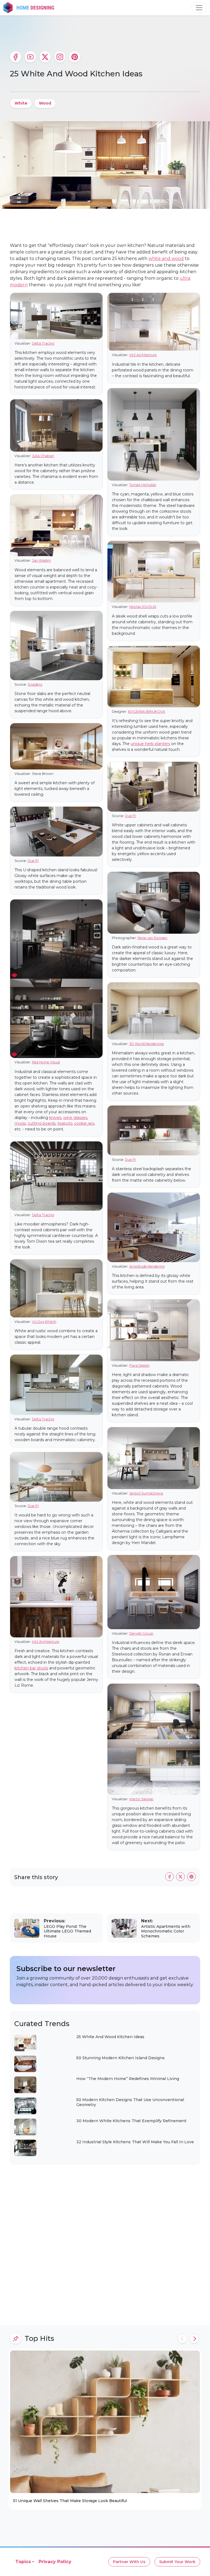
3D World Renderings (147, 1044)
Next (194, 2339)
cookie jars (84, 1123)
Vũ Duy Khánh (44, 1322)
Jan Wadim (41, 560)
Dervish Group (141, 1633)
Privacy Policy (55, 2562)
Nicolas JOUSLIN (143, 607)
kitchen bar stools (31, 1668)
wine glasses (75, 1118)
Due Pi (33, 861)
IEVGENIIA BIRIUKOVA (147, 712)
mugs (20, 1123)
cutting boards (42, 1123)
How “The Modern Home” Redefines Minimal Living (128, 2079)
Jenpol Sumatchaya (146, 1493)
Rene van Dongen (152, 938)
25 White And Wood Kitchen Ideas (110, 2037)
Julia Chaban (43, 456)
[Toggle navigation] (199, 8)
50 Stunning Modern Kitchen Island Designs (120, 2058)
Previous (182, 2339)
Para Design (139, 1365)
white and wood (166, 259)
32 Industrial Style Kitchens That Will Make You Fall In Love (135, 2142)
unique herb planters (150, 744)
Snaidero (35, 684)
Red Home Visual (46, 1062)
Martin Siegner (142, 1799)
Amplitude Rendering (147, 1266)
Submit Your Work (177, 2562)
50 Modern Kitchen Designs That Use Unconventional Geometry (130, 2102)
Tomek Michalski (143, 485)
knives (55, 1118)
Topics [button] (23, 2562)
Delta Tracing (43, 343)
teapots (65, 1123)
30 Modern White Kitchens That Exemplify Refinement (131, 2121)
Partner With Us (129, 2562)
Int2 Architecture (46, 1642)
